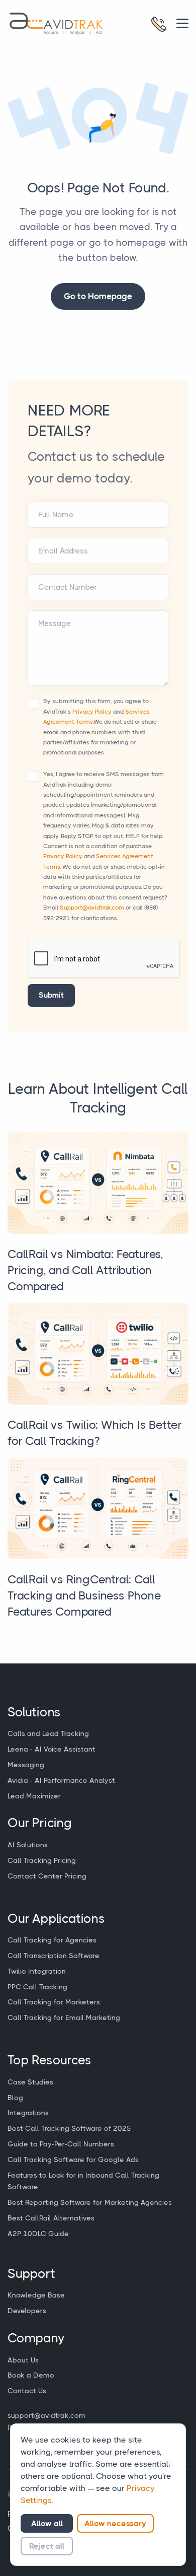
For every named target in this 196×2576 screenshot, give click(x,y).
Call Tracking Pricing (42, 1860)
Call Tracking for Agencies (52, 1940)
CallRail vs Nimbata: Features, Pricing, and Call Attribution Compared (85, 1270)
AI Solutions (28, 1845)
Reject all (47, 2546)
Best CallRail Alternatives (51, 2218)
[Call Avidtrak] (159, 24)
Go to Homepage (98, 296)
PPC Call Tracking (37, 1987)
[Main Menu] (182, 23)
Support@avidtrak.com (92, 908)
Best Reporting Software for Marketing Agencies (90, 2202)
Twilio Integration (37, 1971)
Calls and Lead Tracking (48, 1733)
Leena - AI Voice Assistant (52, 1749)
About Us (23, 2360)
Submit (51, 995)
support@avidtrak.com (46, 2415)
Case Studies (30, 2082)
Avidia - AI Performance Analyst (61, 1780)
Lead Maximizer (34, 1796)
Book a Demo (31, 2375)
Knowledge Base (36, 2295)
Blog (15, 2098)
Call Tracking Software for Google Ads (73, 2160)
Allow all (47, 2523)
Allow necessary (115, 2523)
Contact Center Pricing (47, 1876)
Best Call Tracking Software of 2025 (69, 2128)
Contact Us (27, 2391)
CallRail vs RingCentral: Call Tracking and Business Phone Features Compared (84, 1596)
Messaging (26, 1765)
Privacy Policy (92, 712)
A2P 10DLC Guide (38, 2234)
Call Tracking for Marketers (54, 2002)
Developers (27, 2311)
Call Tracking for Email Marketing (64, 2017)
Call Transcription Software (54, 1956)
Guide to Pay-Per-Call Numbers (61, 2144)
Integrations (28, 2113)
